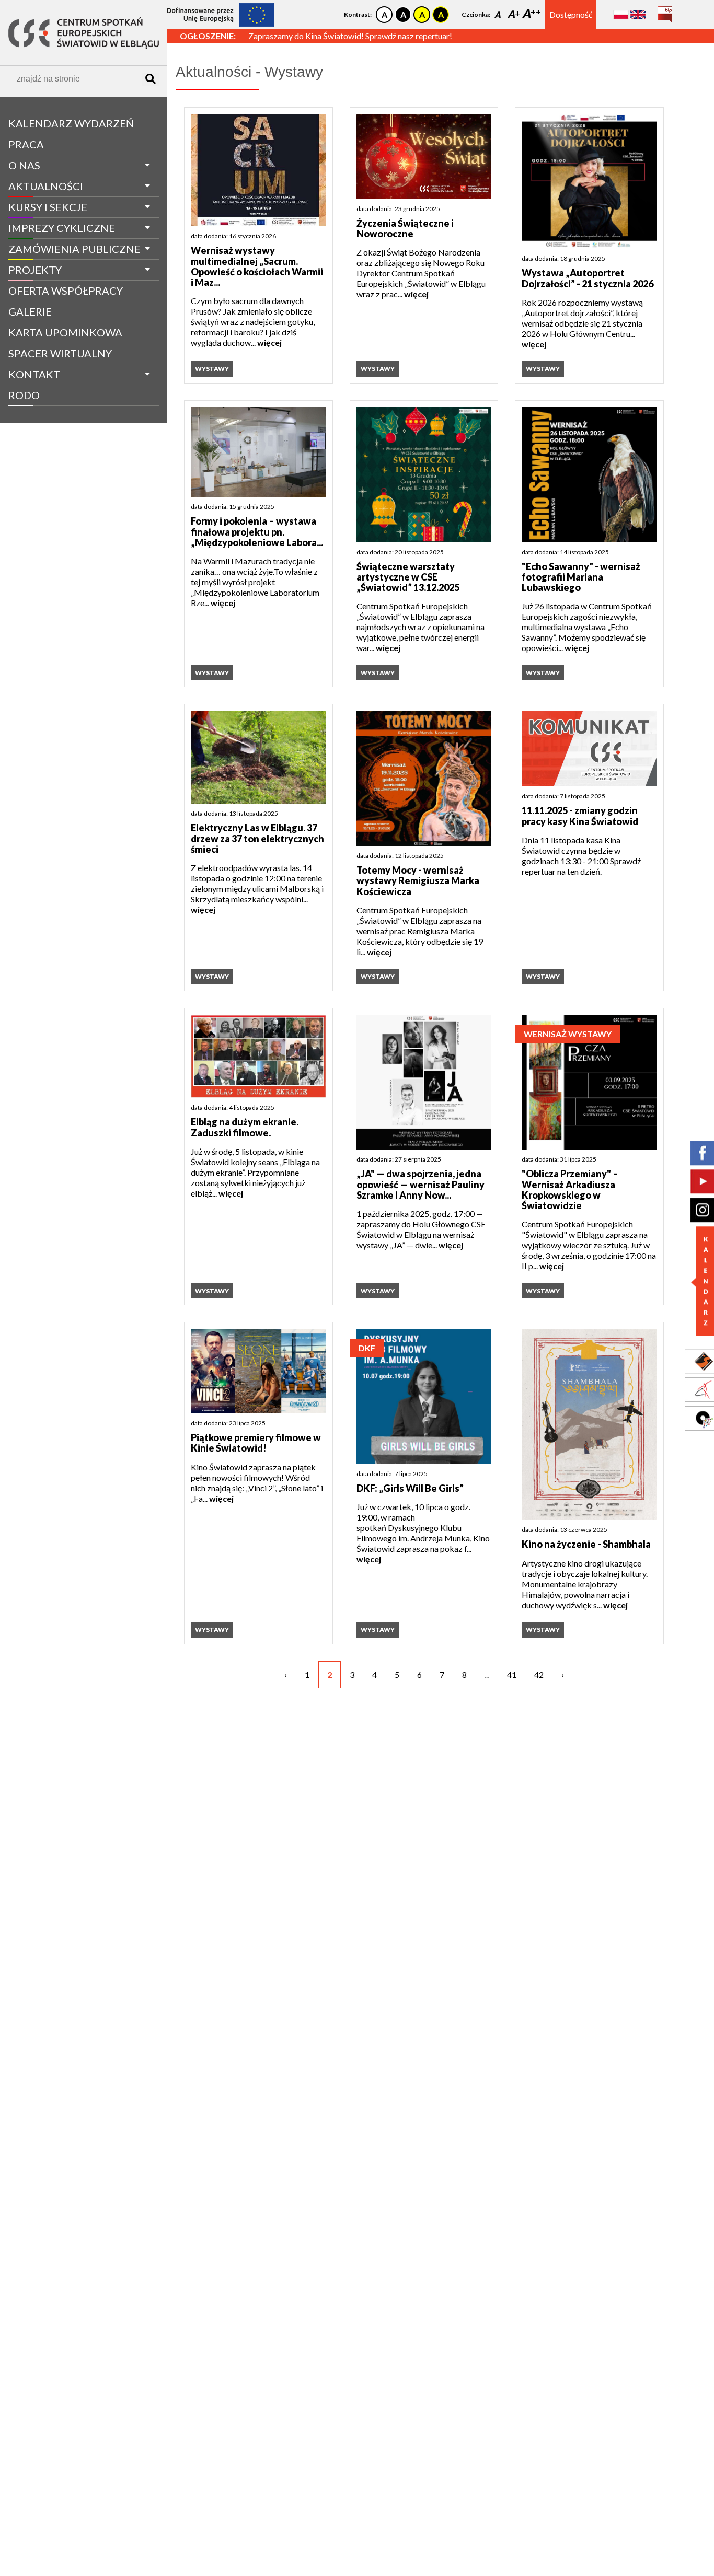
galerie (30, 311)
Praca (26, 144)
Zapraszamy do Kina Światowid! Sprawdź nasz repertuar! (350, 36)
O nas (24, 165)
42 (539, 1674)
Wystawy (212, 369)
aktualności (46, 186)
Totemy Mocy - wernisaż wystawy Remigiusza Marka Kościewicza (418, 881)
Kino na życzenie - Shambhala (586, 1544)
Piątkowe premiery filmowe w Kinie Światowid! (256, 1443)
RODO (24, 395)
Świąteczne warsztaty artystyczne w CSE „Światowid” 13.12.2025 (408, 577)
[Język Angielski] (638, 14)
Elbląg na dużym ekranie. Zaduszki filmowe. (245, 1127)
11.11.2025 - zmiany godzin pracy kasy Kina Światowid (580, 816)
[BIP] (665, 11)
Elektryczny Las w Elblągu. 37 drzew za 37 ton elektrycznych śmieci (257, 838)
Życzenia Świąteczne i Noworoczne (405, 229)
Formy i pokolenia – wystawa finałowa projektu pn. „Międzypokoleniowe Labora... (257, 532)
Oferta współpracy (66, 291)
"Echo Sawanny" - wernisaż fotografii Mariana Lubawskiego (581, 577)
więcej (269, 343)
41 (512, 1674)
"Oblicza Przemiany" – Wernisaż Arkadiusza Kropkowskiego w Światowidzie (570, 1190)
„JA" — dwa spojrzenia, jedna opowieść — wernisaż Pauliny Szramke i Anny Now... (421, 1184)
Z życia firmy (38, 415)
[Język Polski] (621, 14)
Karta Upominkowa (65, 332)
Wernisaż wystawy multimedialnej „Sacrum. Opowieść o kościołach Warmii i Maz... (257, 266)
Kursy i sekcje (48, 207)
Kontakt (34, 374)
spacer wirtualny (60, 353)
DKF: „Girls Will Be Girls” (410, 1488)
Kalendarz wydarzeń (71, 123)
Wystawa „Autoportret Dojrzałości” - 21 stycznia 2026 (588, 278)
